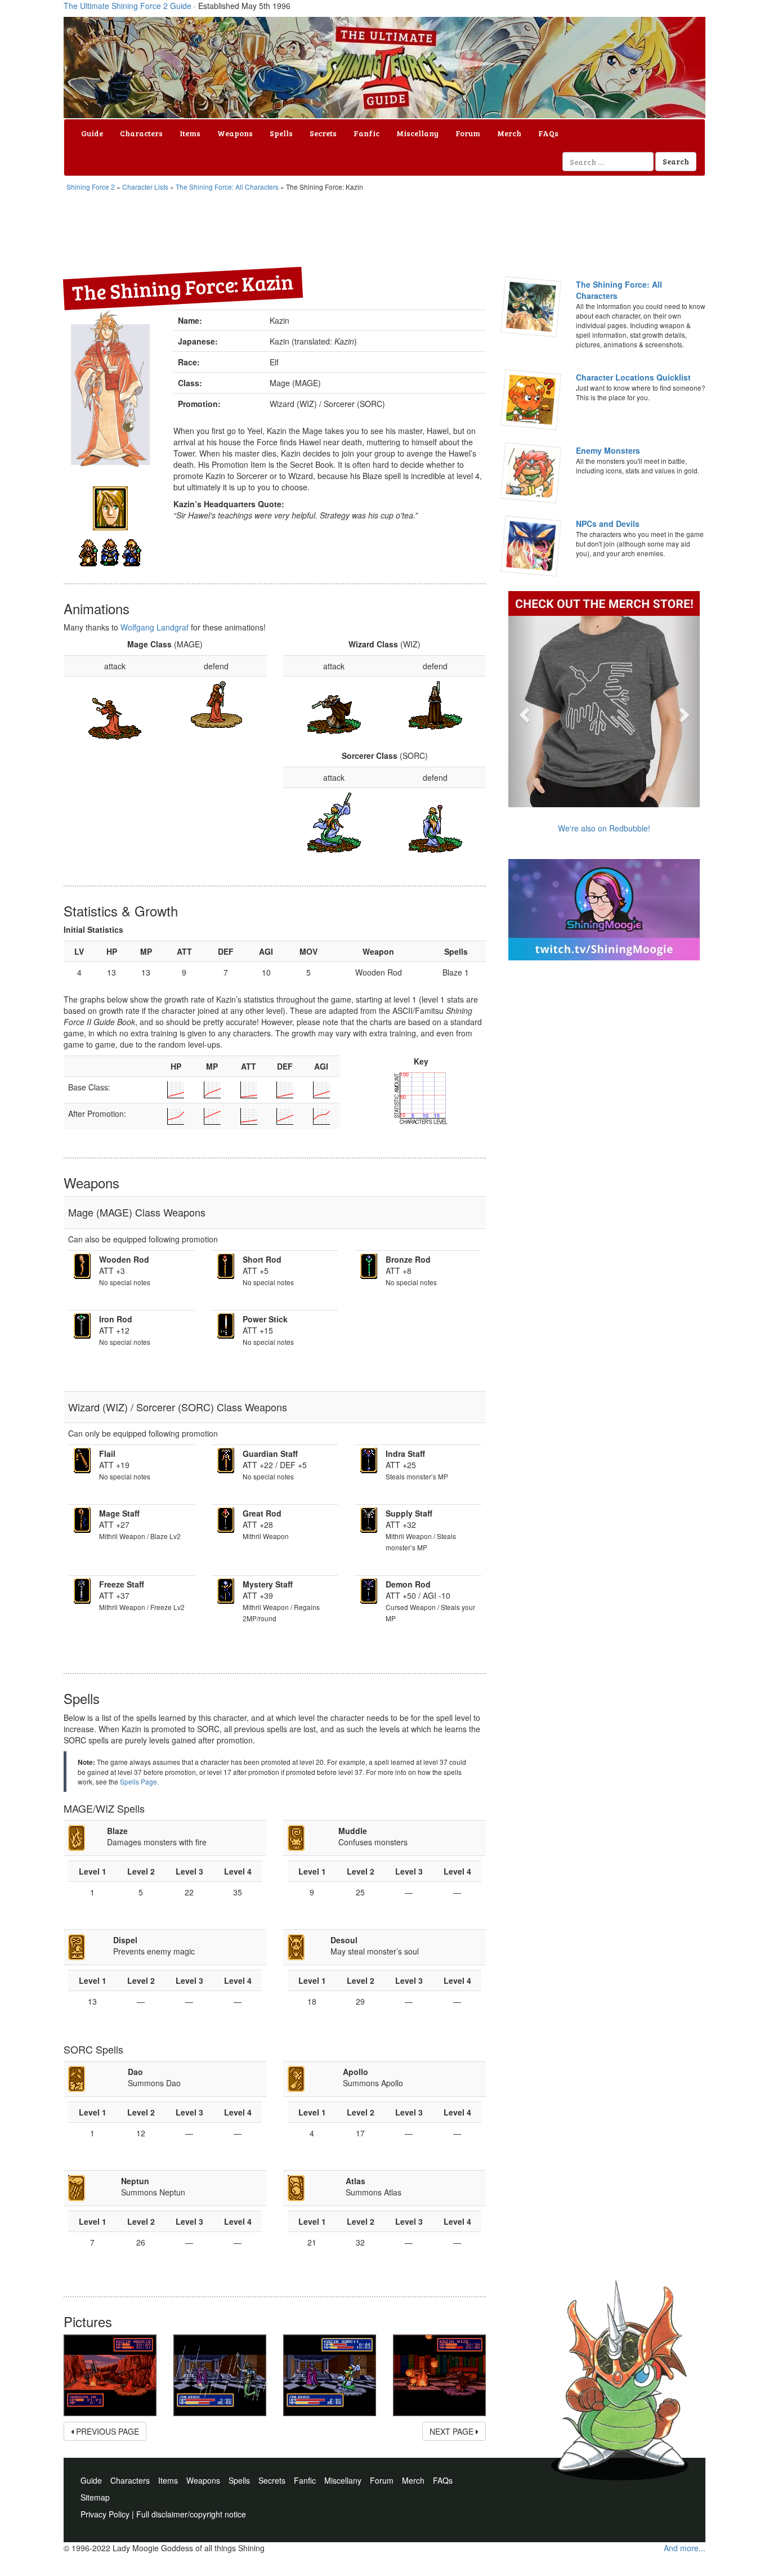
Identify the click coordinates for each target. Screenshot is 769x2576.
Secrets (323, 133)
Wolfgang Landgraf (155, 627)
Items (190, 133)
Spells (281, 133)
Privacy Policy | (108, 2514)
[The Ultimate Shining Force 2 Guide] (384, 68)
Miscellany (417, 133)
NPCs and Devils (608, 524)
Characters (141, 133)
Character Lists (145, 187)
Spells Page (138, 1781)
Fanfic (366, 133)
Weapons (235, 133)
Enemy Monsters (608, 450)
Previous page (106, 2431)
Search (676, 161)
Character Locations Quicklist (633, 377)
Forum (468, 133)
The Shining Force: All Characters (227, 187)
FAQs (548, 133)
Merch (509, 133)
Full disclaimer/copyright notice (191, 2514)
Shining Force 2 (91, 187)
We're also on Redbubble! (604, 828)
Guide (92, 133)
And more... (685, 2548)
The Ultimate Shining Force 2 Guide (128, 6)
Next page (453, 2431)
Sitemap (95, 2497)
